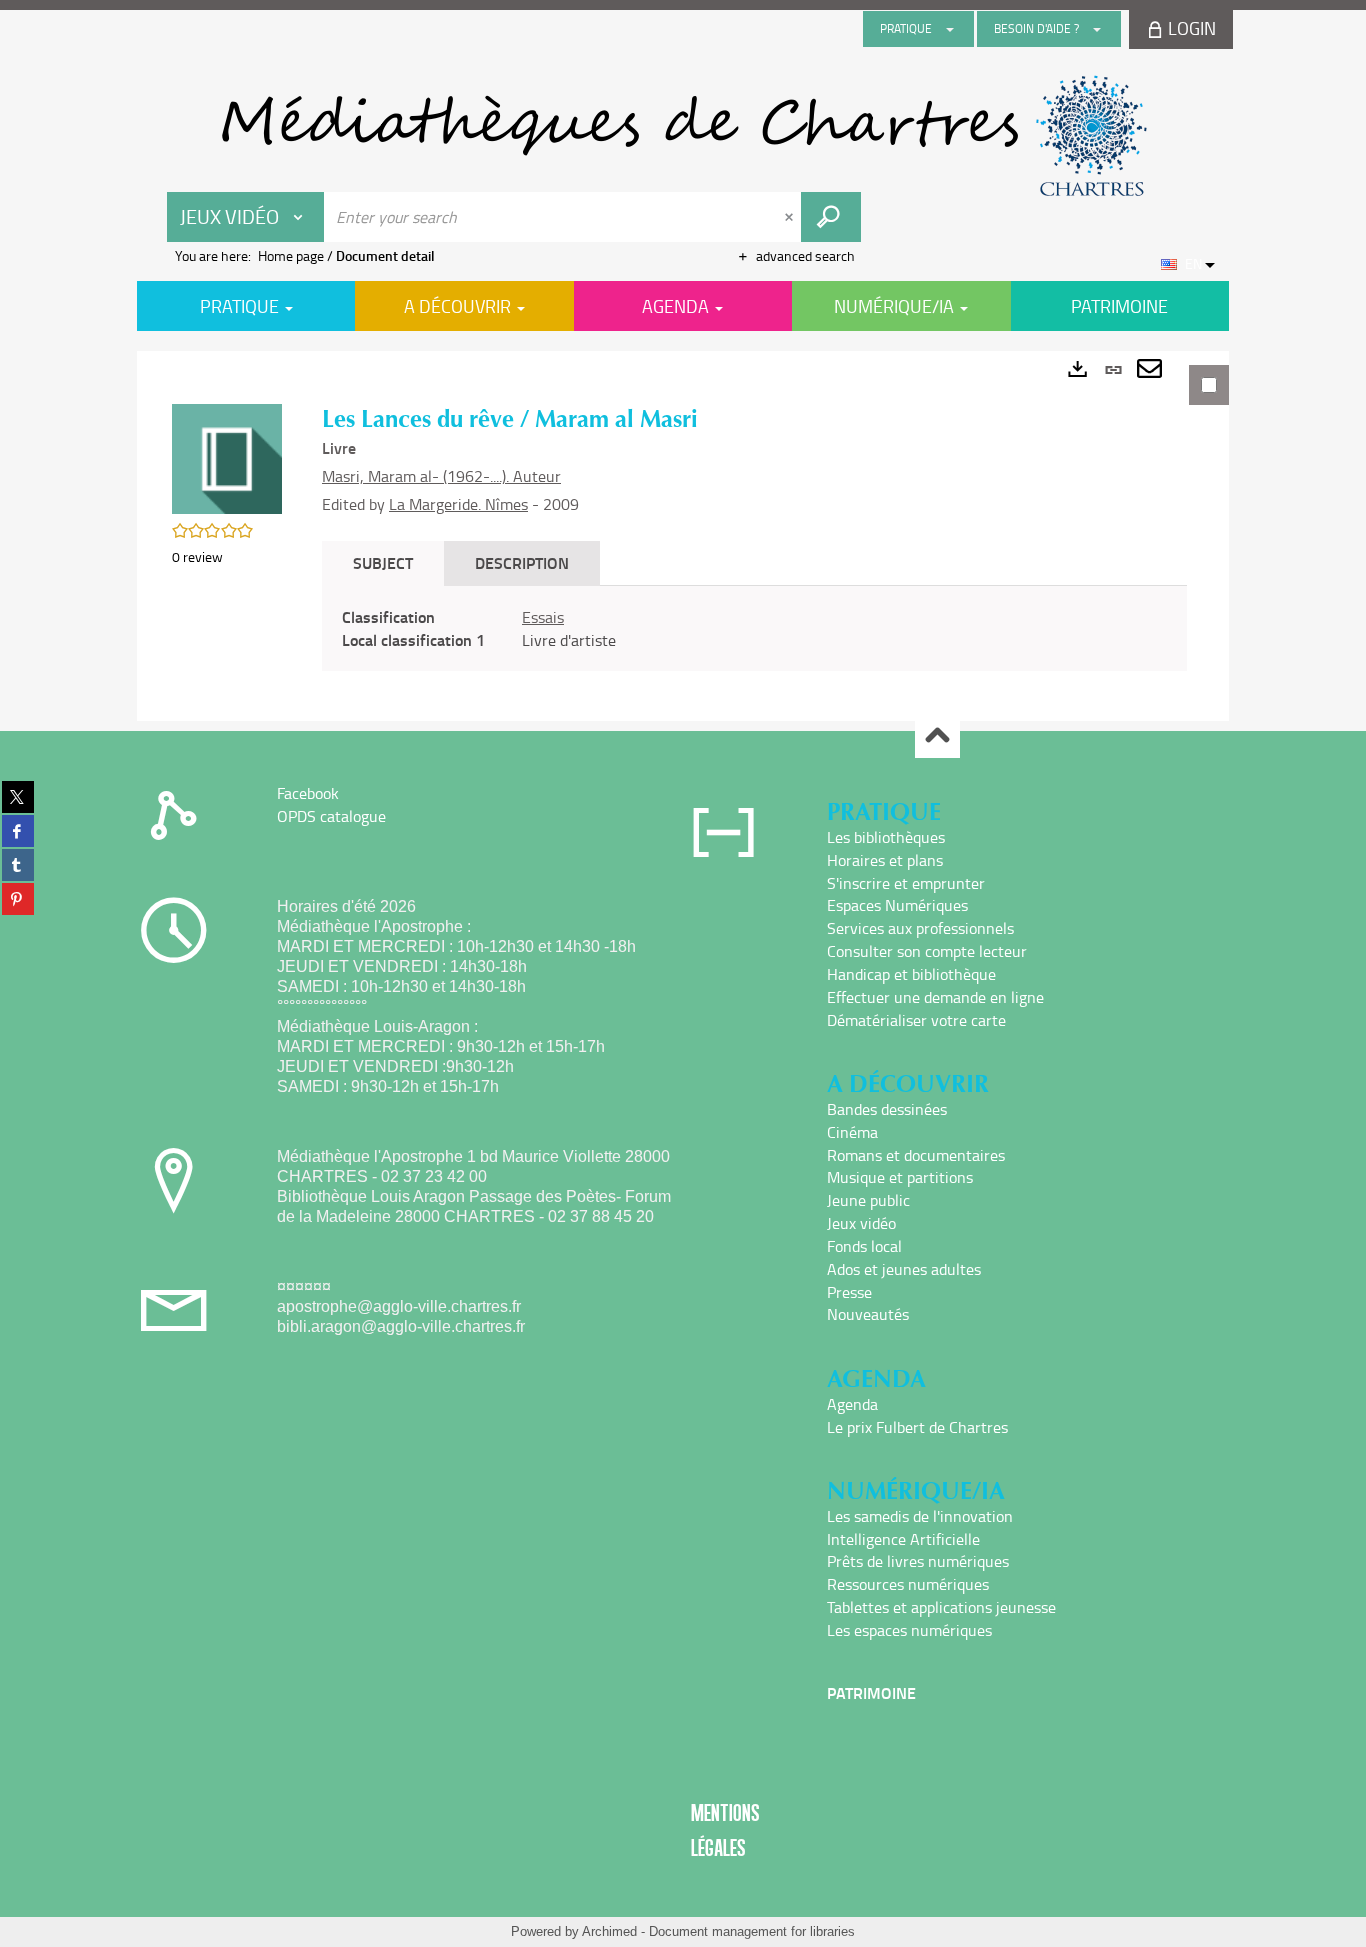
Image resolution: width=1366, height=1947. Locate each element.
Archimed (609, 1931)
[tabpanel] (683, 536)
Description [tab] (522, 562)
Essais (543, 617)
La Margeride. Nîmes (458, 504)
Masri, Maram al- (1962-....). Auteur (441, 476)
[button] (227, 457)
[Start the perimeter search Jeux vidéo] (831, 217)
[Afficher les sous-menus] (950, 29)
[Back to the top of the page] (937, 736)
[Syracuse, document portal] (683, 136)
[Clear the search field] (791, 217)
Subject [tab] (383, 562)
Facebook (308, 793)
